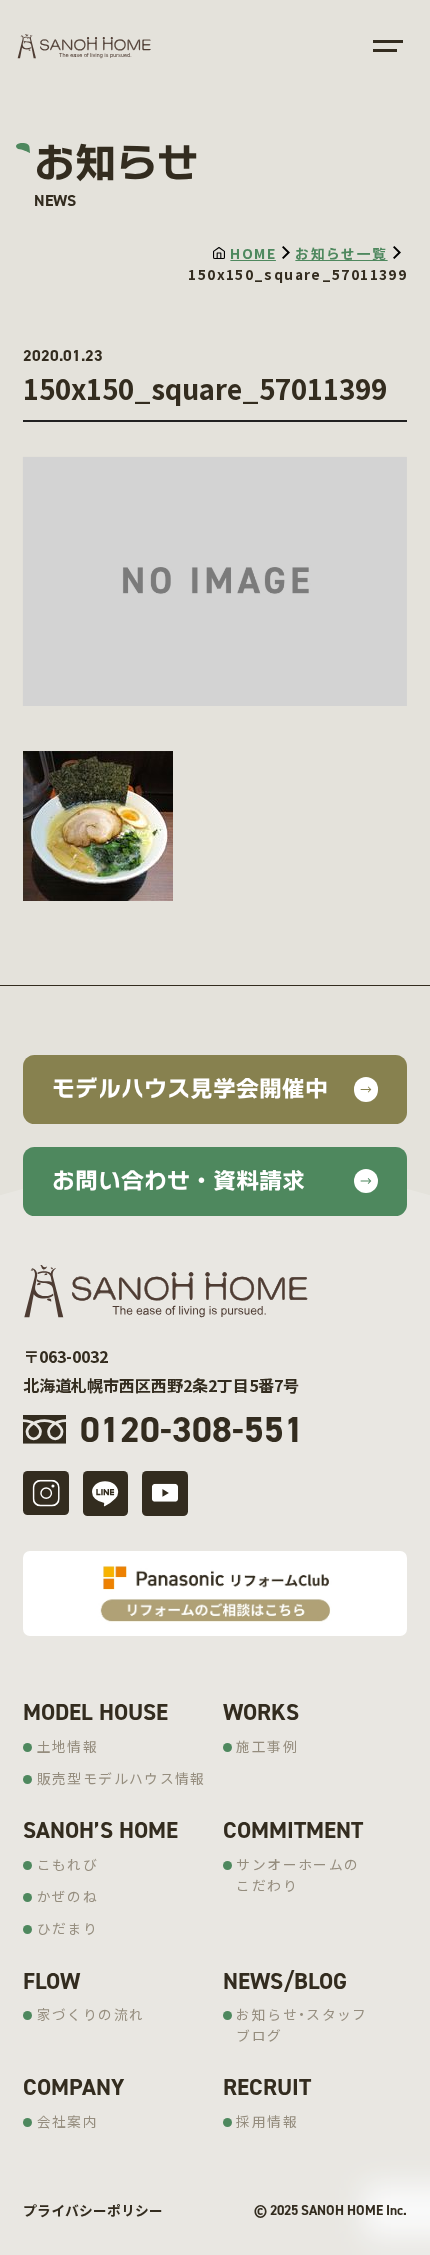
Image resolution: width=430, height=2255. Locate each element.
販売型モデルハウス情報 (121, 1778)
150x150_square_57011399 (297, 274)
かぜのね (68, 1896)
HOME (253, 253)
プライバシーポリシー (93, 2210)
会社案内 (68, 2121)
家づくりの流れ (91, 2014)
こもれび (68, 1864)
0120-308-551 (192, 1429)
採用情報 (267, 2121)
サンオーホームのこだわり (297, 1874)
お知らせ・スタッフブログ (301, 2024)
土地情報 (68, 1746)
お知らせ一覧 (341, 253)
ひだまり (68, 1928)
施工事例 (267, 1746)
